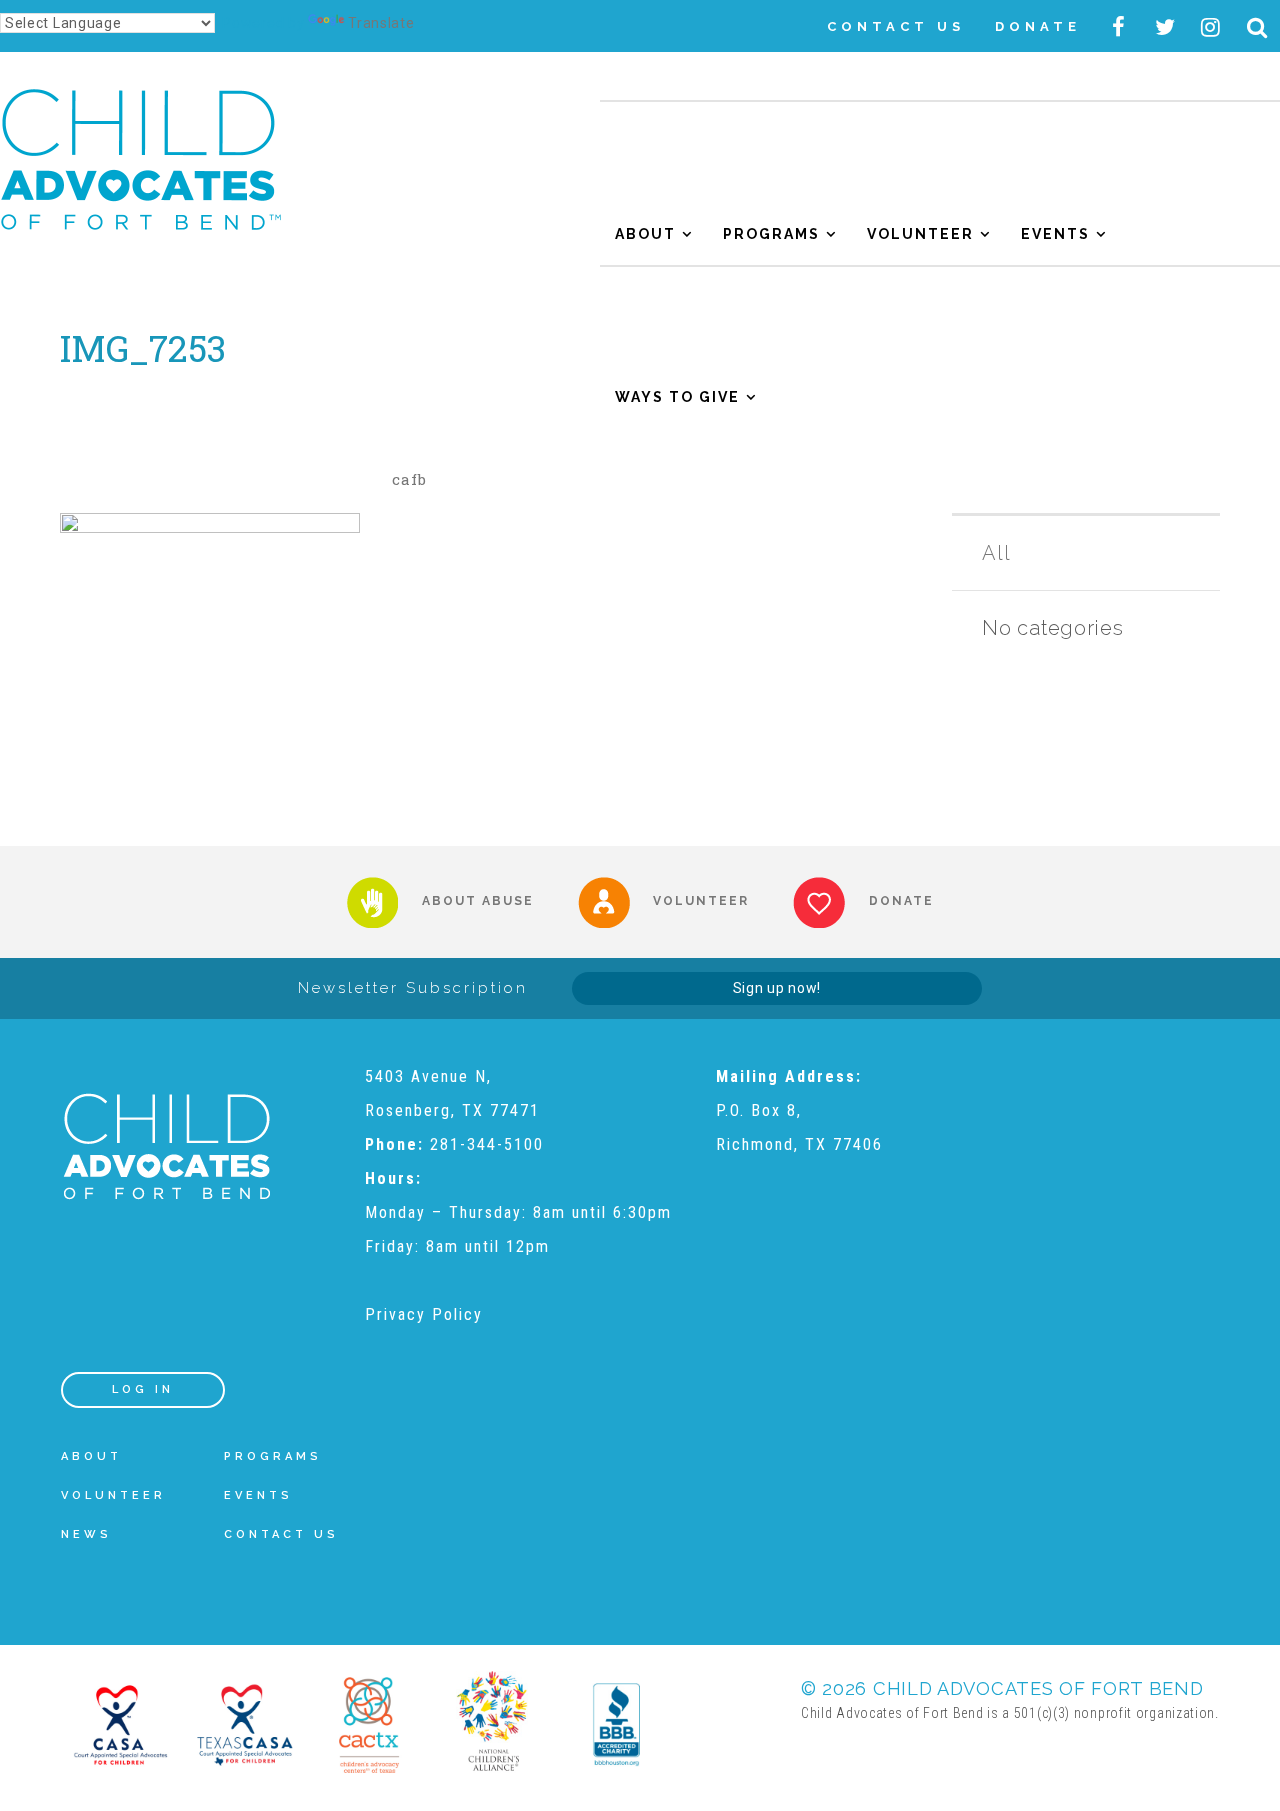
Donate (1038, 26)
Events (1055, 234)
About (645, 234)
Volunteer (920, 234)
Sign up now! (777, 988)
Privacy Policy (424, 1314)
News (86, 1534)
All (996, 553)
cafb (409, 479)
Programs (771, 234)
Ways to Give (677, 397)
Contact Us (896, 26)
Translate (381, 23)
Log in (143, 1389)
